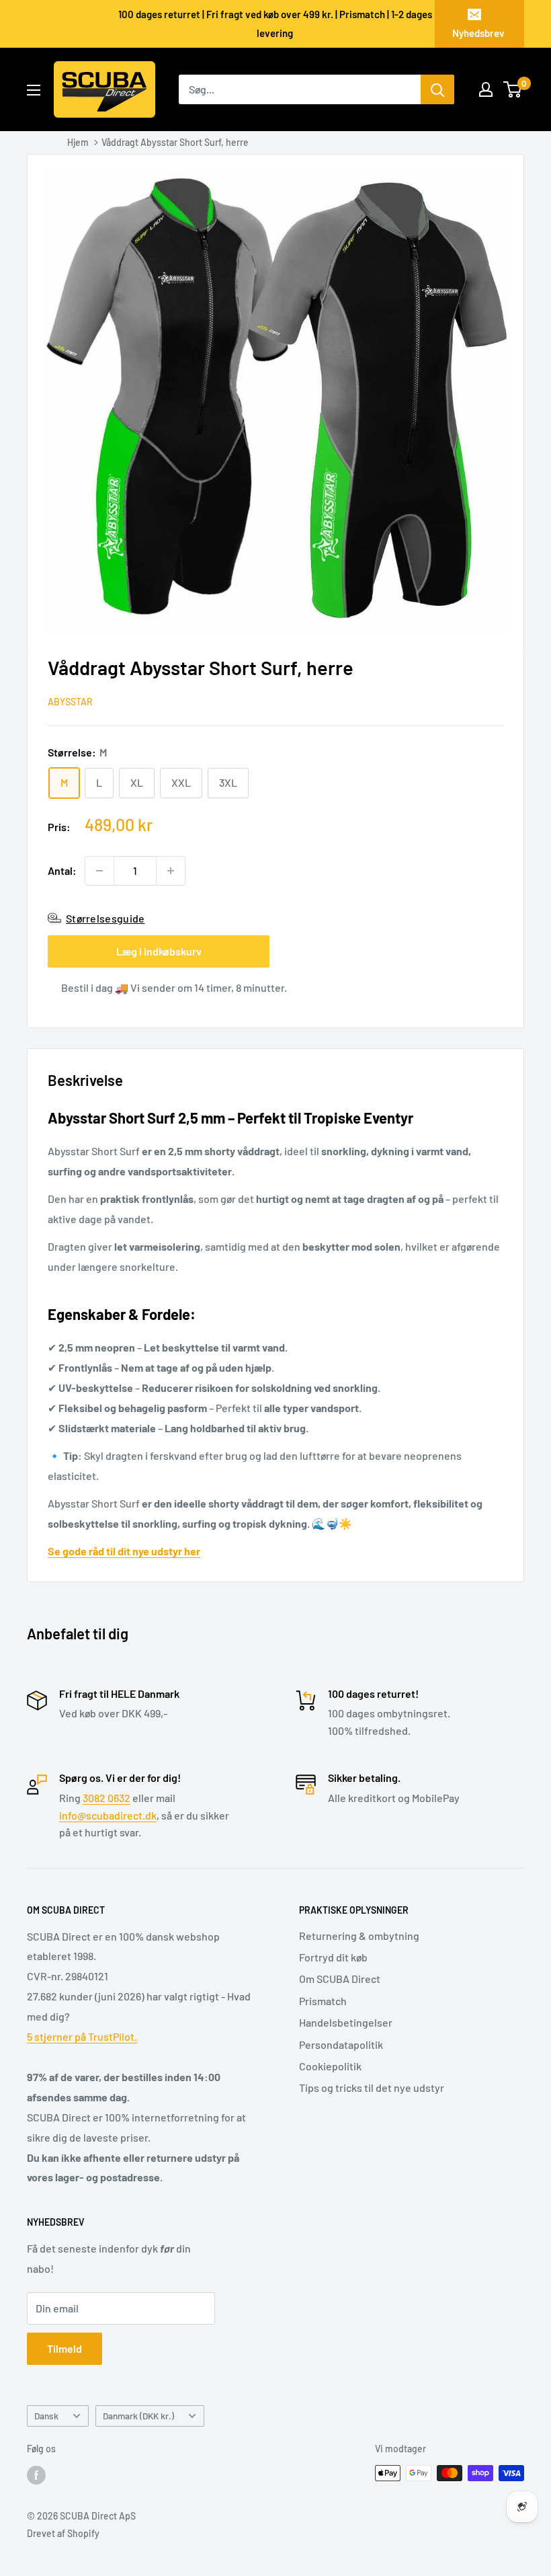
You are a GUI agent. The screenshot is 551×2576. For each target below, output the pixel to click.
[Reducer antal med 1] (99, 871)
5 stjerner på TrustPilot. (82, 2036)
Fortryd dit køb (333, 1957)
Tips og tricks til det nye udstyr (372, 2087)
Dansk (46, 2416)
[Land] (486, 89)
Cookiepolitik (330, 2066)
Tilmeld (65, 2348)
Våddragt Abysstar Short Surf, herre (175, 142)
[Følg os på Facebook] (36, 2474)
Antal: (62, 870)
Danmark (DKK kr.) (138, 2416)
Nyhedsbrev (478, 33)
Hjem (78, 142)
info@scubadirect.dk (108, 1815)
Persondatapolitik (341, 2044)
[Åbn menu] (34, 90)
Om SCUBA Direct (340, 1979)
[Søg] (437, 89)
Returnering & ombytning (359, 1936)
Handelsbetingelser (346, 2022)
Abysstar (70, 702)
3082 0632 (107, 1798)
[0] (513, 89)
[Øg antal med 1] (171, 871)
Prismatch (323, 2001)
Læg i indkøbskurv (159, 951)
